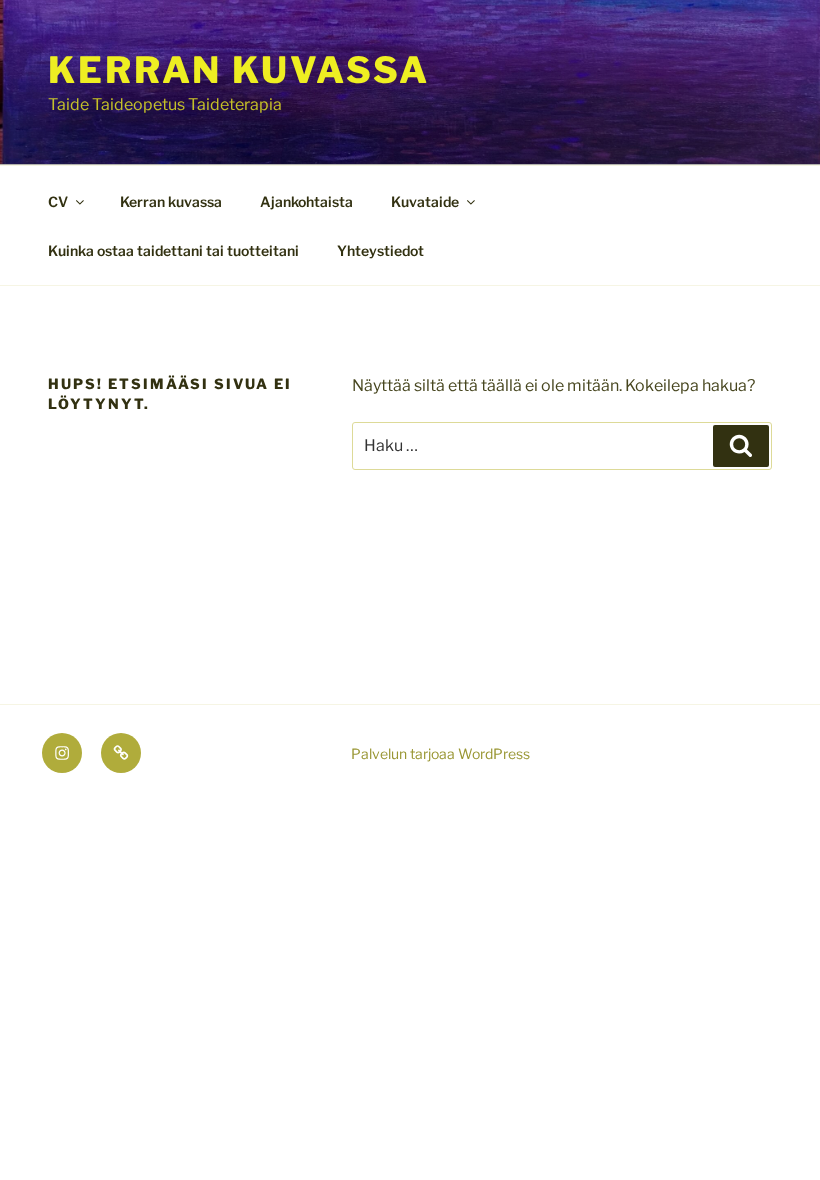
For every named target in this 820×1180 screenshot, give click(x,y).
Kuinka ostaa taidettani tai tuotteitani (173, 250)
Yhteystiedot (380, 250)
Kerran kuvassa (239, 70)
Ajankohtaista (306, 201)
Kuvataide (425, 201)
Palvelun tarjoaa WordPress (440, 753)
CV (58, 201)
